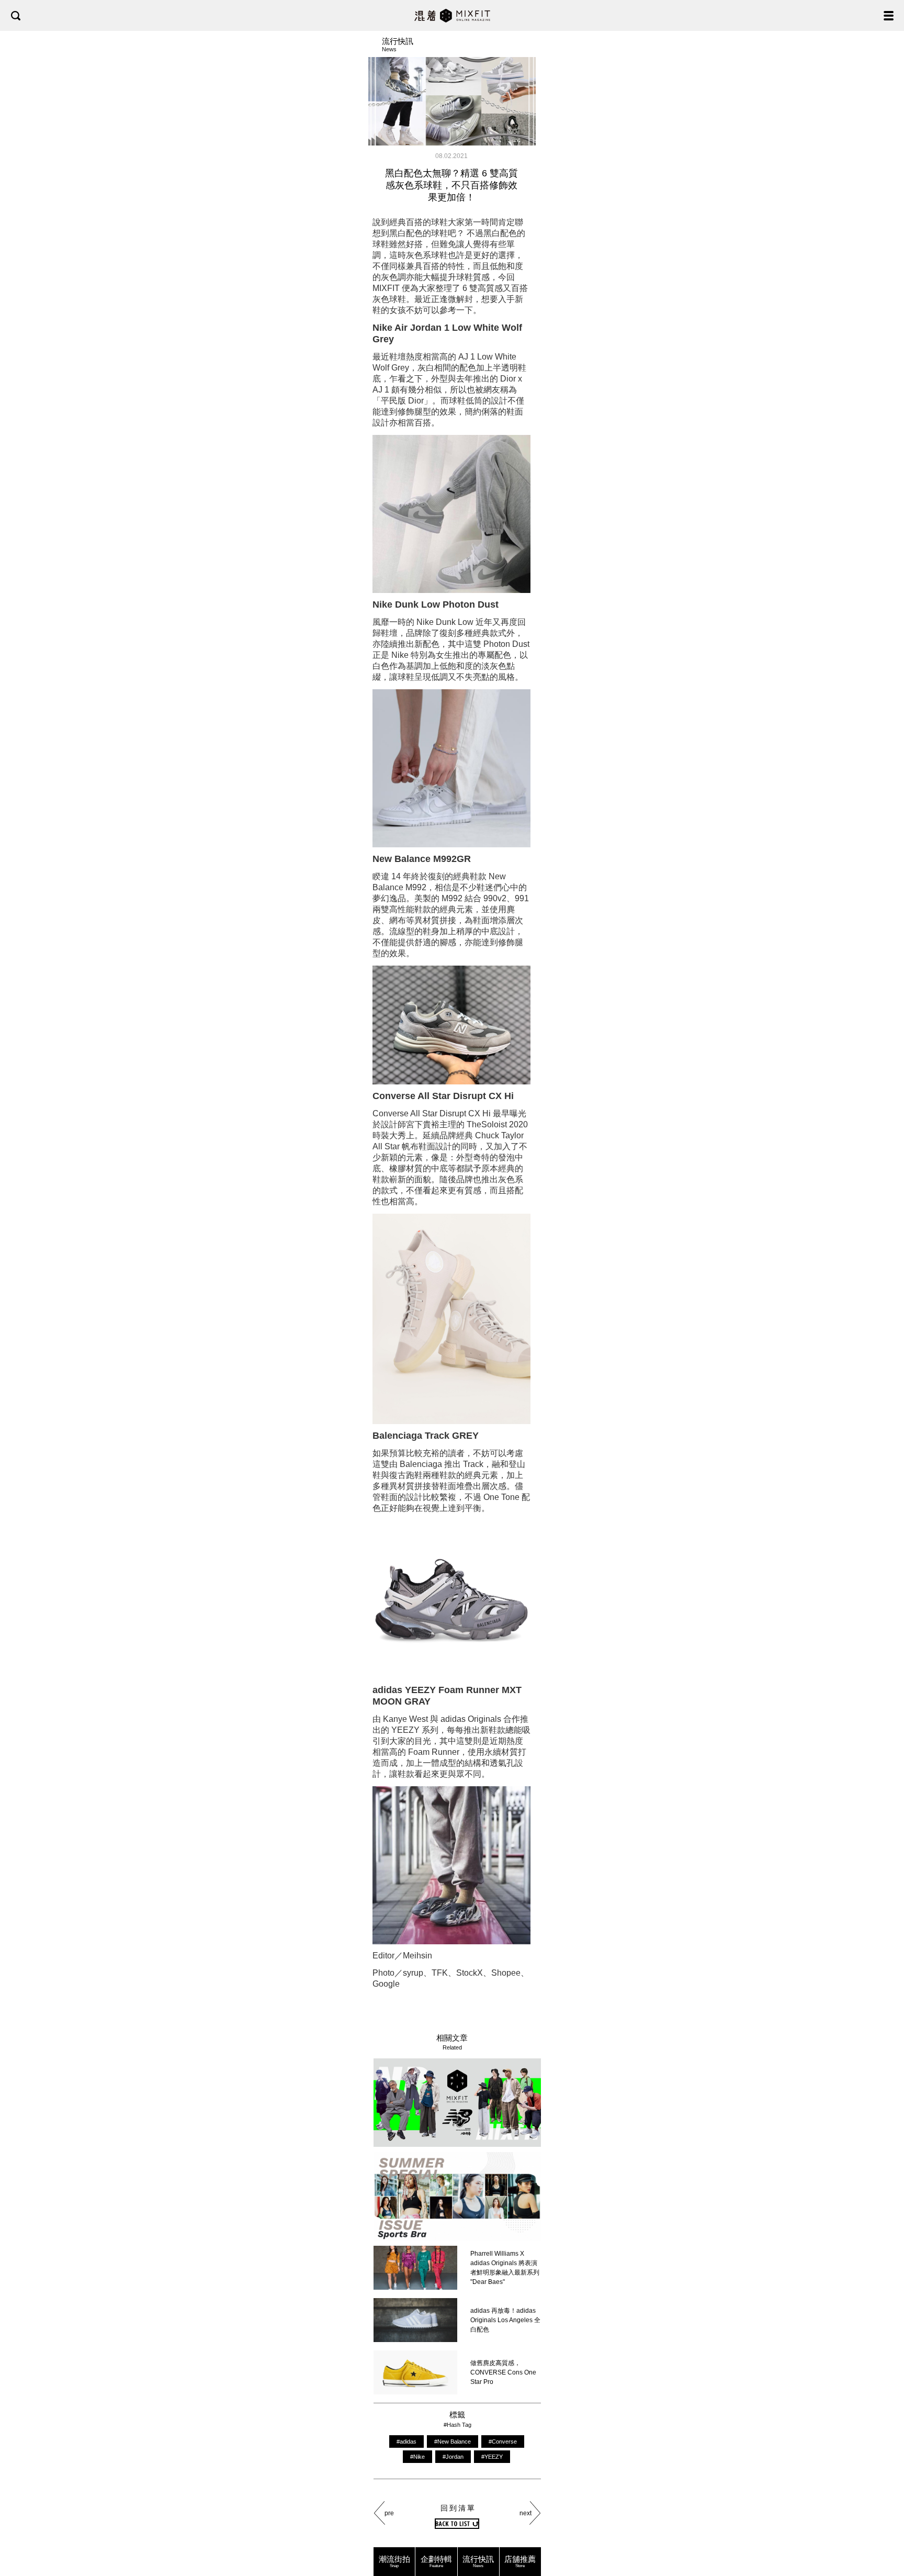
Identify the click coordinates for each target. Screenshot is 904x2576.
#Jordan (453, 2457)
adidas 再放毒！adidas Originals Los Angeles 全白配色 (505, 2320)
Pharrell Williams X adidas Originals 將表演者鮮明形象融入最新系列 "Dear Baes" (505, 2268)
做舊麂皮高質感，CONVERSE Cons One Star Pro (503, 2372)
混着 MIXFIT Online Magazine (452, 15)
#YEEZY (492, 2457)
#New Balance (453, 2441)
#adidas (406, 2441)
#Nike (417, 2457)
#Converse (503, 2441)
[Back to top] (886, 2535)
